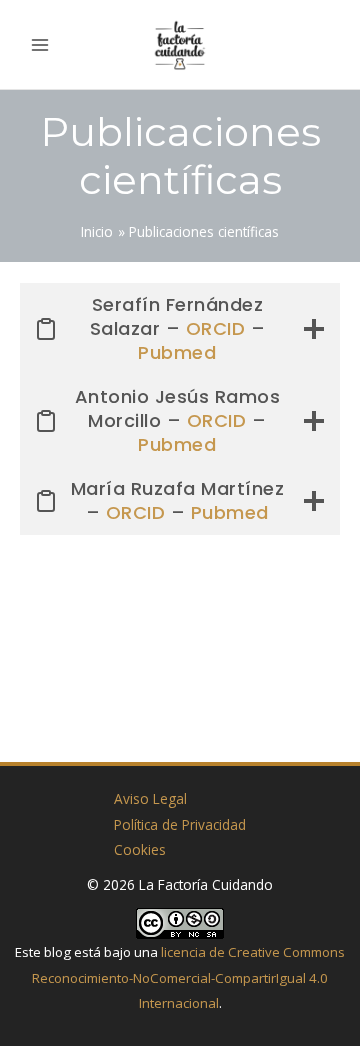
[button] (333, 44)
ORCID (216, 328)
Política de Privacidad (180, 824)
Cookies (140, 849)
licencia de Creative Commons (253, 952)
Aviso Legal (150, 798)
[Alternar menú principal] (40, 44)
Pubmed (177, 352)
